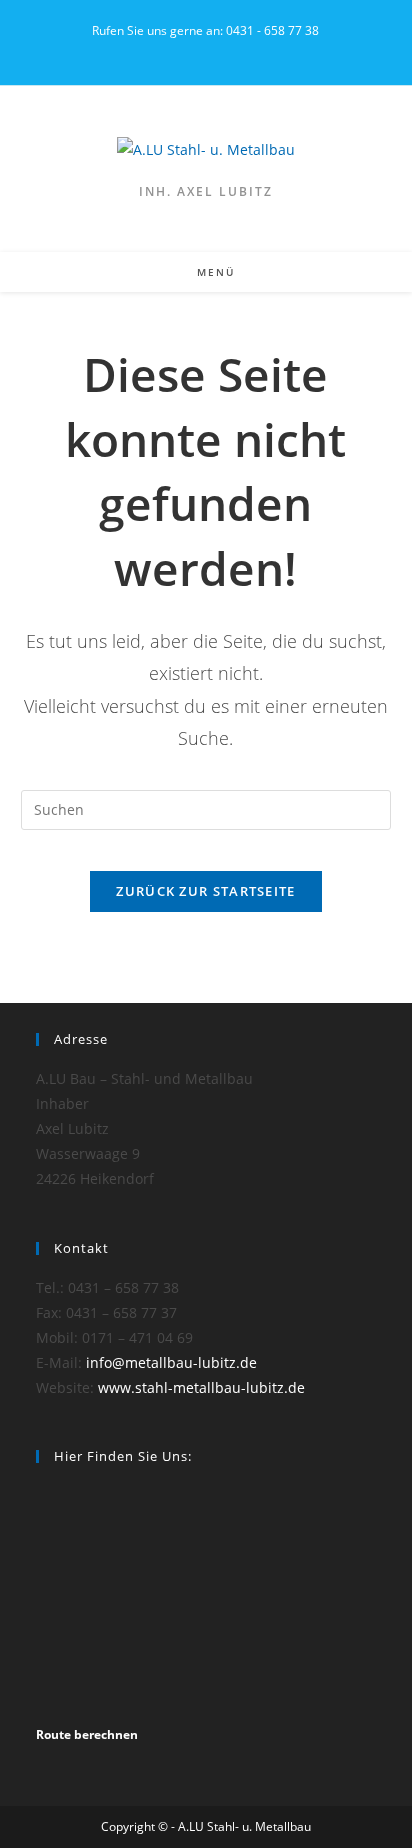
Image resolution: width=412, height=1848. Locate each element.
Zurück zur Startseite (205, 891)
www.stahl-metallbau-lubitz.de (201, 1387)
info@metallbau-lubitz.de (171, 1362)
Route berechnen (87, 1734)
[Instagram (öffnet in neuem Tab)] (205, 51)
